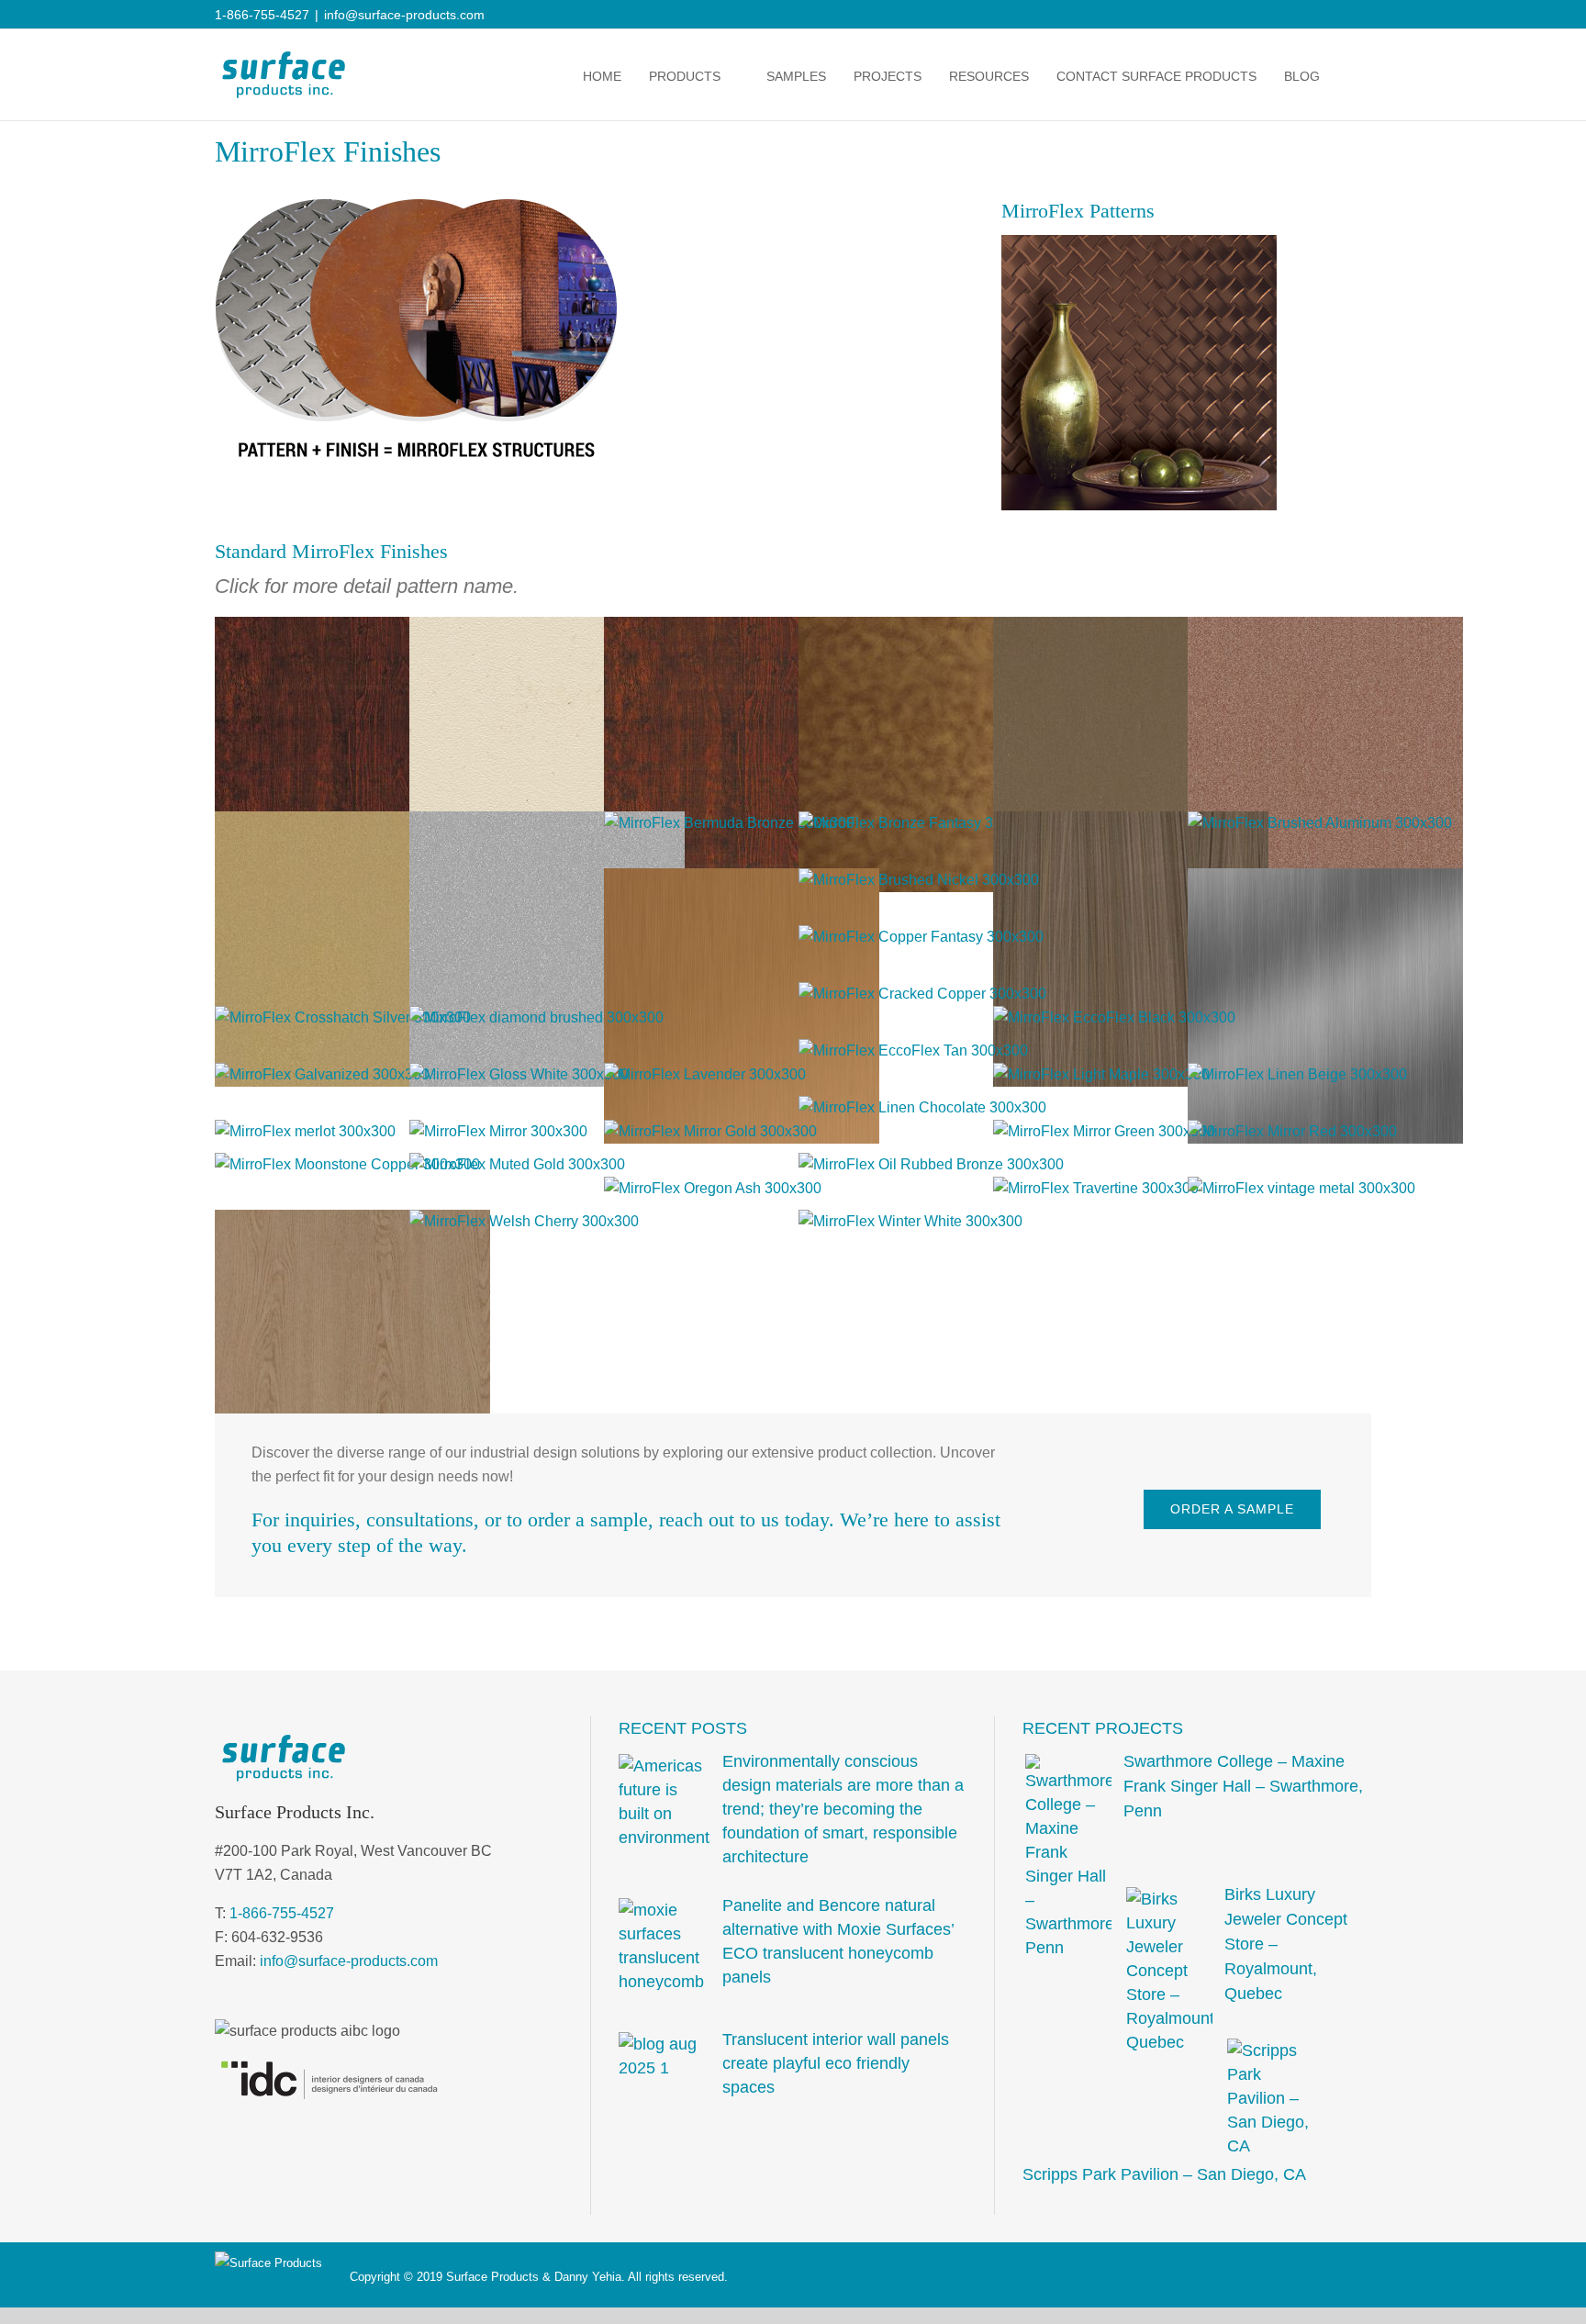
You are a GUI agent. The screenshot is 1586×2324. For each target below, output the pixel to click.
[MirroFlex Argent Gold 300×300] (352, 823)
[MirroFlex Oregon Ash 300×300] (713, 1188)
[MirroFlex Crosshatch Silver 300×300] (343, 1017)
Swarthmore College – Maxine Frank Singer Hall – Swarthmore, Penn (1243, 1786)
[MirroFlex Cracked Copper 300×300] (922, 994)
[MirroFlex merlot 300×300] (305, 1131)
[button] (1352, 76)
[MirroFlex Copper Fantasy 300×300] (921, 937)
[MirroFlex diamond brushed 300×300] (536, 1017)
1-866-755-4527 (282, 1913)
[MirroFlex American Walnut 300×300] (742, 628)
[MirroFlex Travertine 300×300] (1096, 1188)
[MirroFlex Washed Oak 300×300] (352, 1221)
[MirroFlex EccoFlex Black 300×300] (1114, 1017)
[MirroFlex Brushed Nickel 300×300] (919, 880)
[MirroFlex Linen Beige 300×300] (1297, 1074)
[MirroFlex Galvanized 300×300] (322, 1074)
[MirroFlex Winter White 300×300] (910, 1221)
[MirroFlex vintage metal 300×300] (1301, 1188)
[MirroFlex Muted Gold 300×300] (517, 1164)
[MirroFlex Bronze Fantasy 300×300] (920, 823)
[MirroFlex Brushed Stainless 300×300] (1325, 880)
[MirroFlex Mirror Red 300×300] (1292, 1131)
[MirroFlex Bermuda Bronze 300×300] (729, 823)
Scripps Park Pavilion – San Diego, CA (1164, 2174)
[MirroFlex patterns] (1139, 242)
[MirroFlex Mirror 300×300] (498, 1131)
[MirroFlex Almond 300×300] (547, 628)
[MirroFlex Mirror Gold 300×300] (710, 1131)
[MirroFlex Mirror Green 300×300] (1104, 1131)
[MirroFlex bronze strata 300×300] (1131, 823)
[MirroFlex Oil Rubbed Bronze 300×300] (931, 1164)
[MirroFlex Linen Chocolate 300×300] (922, 1107)
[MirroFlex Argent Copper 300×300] (1325, 628)
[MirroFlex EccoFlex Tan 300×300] (913, 1050)
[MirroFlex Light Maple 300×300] (1101, 1074)
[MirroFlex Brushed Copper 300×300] (742, 880)
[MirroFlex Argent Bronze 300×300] (1131, 628)
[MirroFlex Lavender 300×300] (705, 1074)
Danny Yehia (588, 2277)
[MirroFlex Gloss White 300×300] (519, 1074)
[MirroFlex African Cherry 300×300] (352, 628)
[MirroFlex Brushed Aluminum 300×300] (1320, 823)
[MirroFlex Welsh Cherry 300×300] (524, 1221)
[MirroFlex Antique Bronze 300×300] (936, 628)
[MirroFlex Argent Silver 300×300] (547, 823)
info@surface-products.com (404, 15)
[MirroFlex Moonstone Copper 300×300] (347, 1164)
